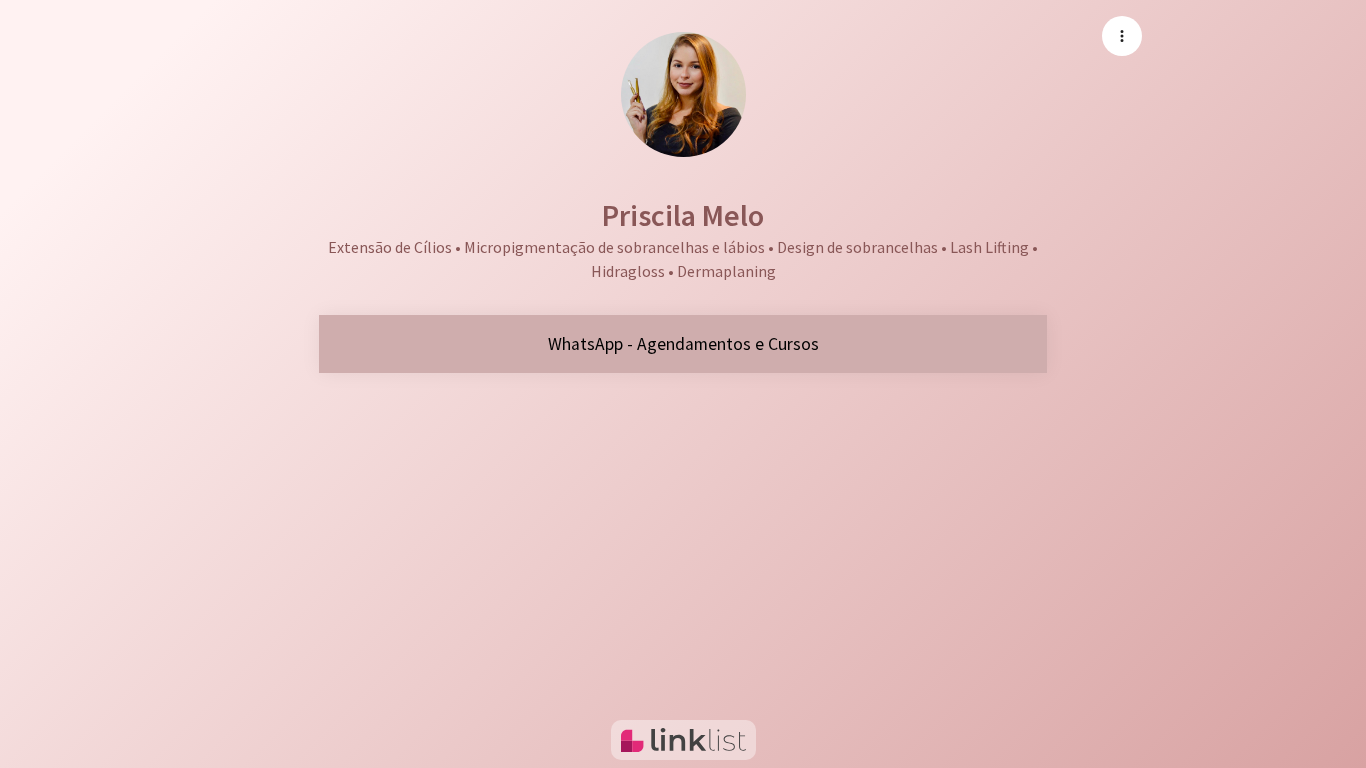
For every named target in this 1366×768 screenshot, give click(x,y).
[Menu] (1122, 36)
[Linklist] (683, 740)
